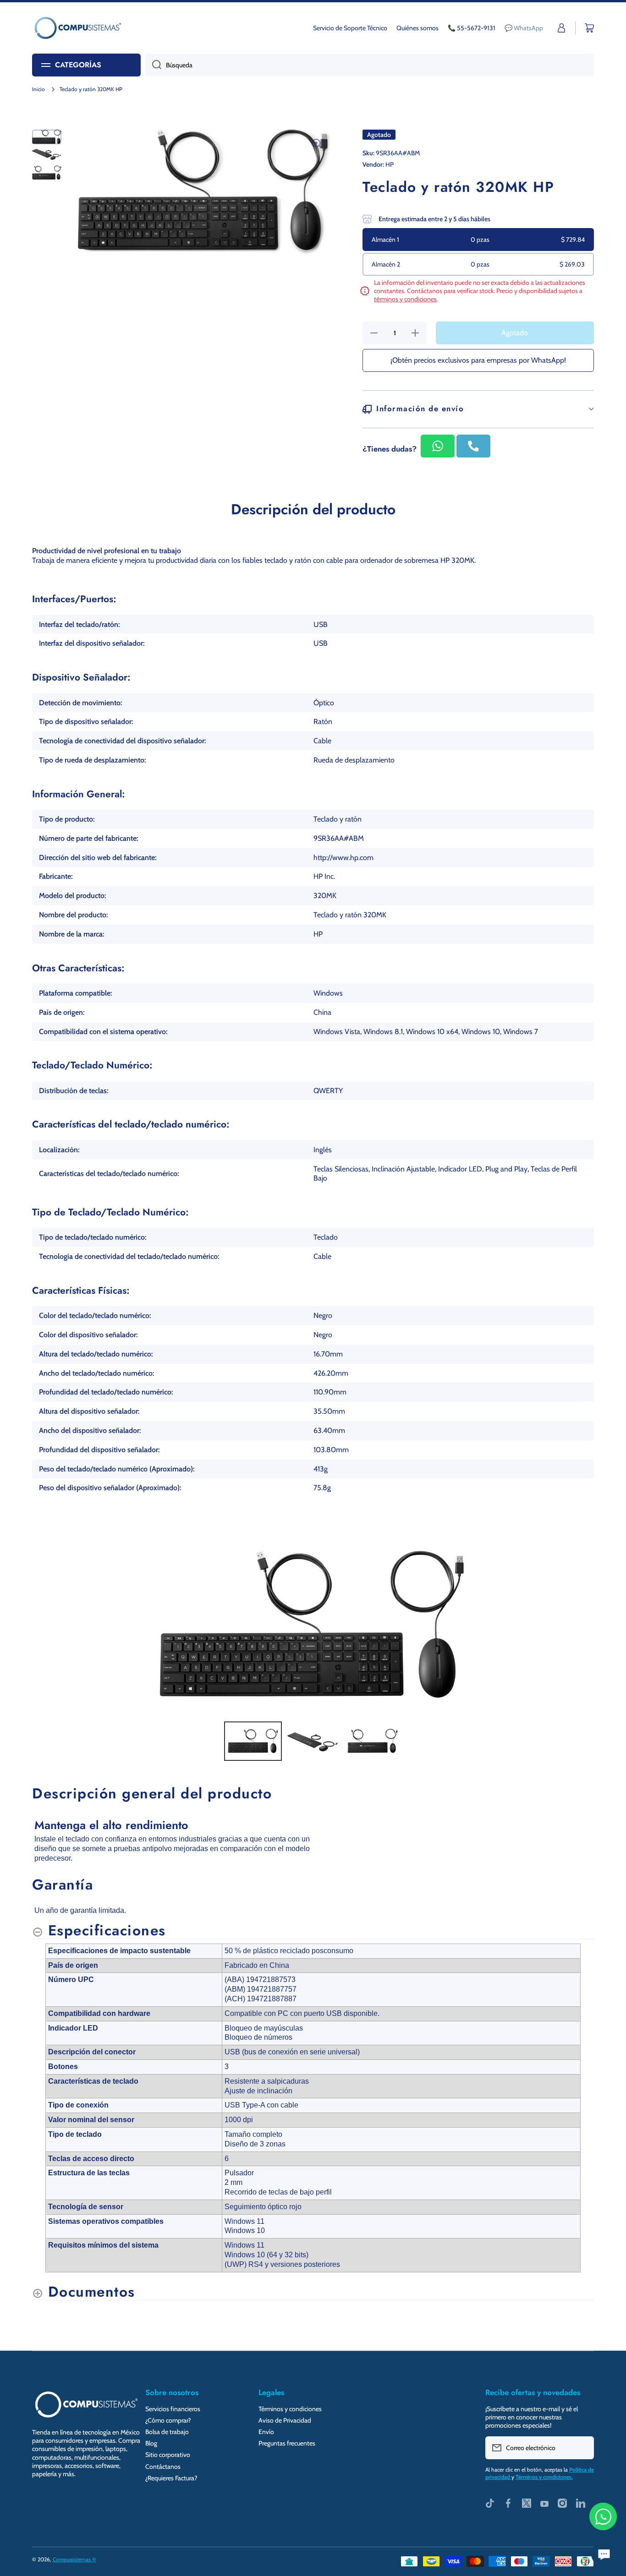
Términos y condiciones (290, 2409)
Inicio (38, 89)
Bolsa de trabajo (167, 2432)
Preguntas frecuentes (287, 2443)
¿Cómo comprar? (168, 2420)
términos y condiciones (405, 299)
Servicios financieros (173, 2409)
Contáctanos (163, 2467)
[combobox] (370, 65)
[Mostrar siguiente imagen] (584, 1626)
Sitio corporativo (168, 2455)
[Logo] (78, 28)
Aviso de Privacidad (285, 2420)
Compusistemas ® (74, 2559)
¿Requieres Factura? (171, 2478)
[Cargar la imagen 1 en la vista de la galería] (47, 137)
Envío (266, 2432)
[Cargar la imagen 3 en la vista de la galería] (47, 172)
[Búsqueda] (153, 65)
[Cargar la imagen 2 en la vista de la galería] (47, 154)
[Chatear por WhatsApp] (603, 2516)
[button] (589, 28)
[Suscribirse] (582, 2448)
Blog (151, 2443)
